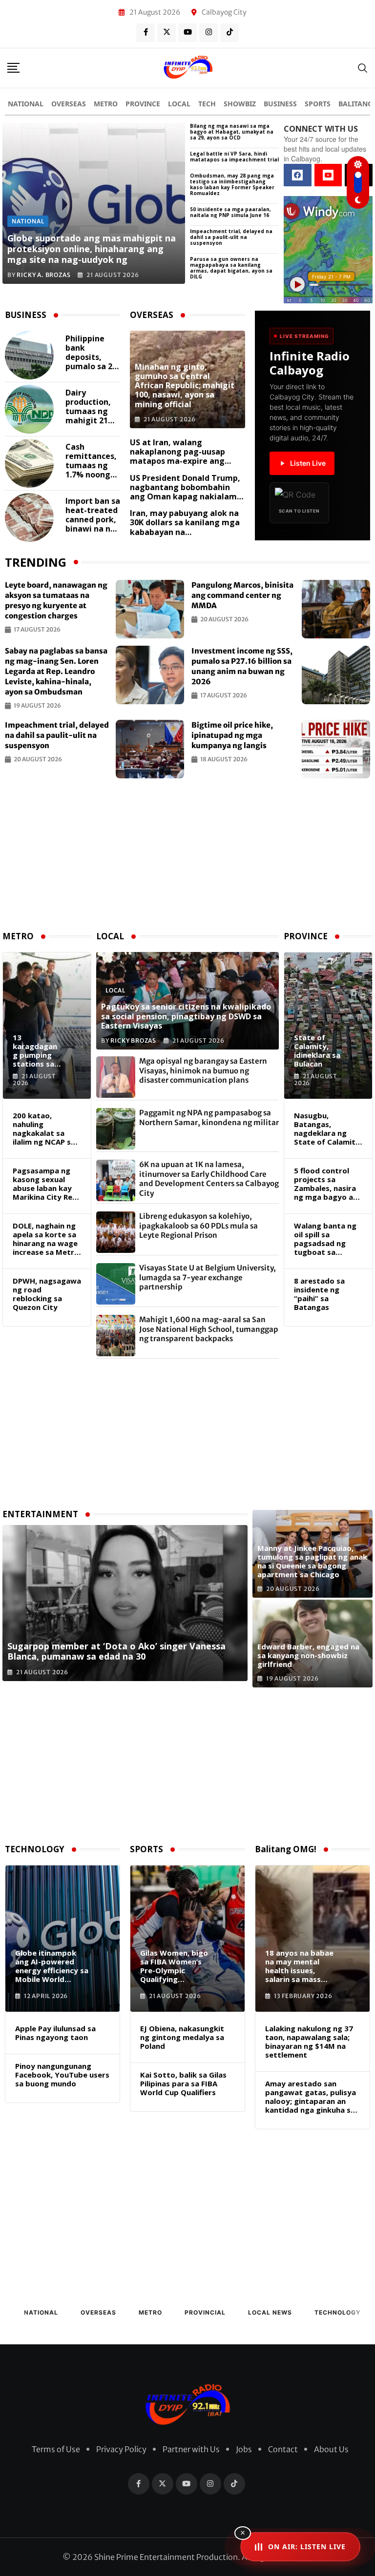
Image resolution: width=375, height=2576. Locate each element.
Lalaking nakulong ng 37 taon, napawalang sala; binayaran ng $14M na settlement (309, 2041)
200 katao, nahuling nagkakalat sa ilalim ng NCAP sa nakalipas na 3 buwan (44, 1129)
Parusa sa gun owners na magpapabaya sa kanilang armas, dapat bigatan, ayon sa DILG (231, 268)
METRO (106, 104)
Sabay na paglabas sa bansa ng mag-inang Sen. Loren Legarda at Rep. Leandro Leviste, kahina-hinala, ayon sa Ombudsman (56, 671)
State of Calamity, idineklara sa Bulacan (317, 1050)
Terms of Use (56, 2449)
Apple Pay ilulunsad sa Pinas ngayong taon (55, 2033)
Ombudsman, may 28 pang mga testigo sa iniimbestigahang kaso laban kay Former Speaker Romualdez (232, 184)
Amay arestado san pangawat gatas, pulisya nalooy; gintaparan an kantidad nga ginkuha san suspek (312, 2097)
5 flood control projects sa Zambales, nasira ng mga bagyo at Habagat (325, 1184)
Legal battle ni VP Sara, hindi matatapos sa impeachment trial (234, 157)
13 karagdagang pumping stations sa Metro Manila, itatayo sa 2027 (35, 1050)
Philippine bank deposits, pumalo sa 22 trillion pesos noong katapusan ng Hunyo (93, 353)
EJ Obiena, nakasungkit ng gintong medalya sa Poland (182, 2037)
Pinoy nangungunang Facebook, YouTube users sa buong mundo (62, 2075)
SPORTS (318, 104)
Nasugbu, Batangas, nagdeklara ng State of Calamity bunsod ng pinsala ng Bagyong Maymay (327, 1129)
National (41, 2312)
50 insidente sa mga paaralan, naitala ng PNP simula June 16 (230, 212)
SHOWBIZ (240, 104)
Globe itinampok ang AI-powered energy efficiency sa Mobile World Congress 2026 (52, 1966)
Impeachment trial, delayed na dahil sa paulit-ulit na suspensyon (231, 237)
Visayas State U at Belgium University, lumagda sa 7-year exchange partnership (208, 1277)
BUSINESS (280, 104)
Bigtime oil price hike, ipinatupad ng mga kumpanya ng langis (232, 735)
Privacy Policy (121, 2449)
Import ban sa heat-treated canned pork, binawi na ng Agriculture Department (93, 515)
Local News (270, 2312)
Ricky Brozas (133, 1040)
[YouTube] (328, 175)
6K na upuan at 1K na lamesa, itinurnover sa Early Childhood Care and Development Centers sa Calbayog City (209, 1179)
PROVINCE (143, 104)
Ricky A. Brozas (43, 275)
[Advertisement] (187, 856)
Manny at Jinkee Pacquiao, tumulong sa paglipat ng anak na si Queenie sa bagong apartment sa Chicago (312, 1561)
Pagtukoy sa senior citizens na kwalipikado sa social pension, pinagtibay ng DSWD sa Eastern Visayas (186, 1016)
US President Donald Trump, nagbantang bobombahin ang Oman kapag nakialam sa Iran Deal (185, 492)
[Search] (363, 68)
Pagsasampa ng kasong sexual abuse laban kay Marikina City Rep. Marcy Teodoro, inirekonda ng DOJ (46, 1184)
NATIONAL (26, 104)
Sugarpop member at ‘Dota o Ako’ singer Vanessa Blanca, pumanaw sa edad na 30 (116, 1651)
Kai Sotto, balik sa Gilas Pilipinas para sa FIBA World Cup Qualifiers (183, 2083)
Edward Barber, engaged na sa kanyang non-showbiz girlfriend (308, 1655)
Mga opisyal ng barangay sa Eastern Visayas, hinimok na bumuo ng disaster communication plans (203, 1070)
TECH (207, 104)
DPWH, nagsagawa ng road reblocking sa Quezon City (47, 1294)
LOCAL (179, 104)
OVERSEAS (69, 104)
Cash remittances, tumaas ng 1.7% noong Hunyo (91, 461)
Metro (150, 2312)
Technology (338, 2312)
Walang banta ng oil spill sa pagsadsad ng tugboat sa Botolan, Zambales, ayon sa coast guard (328, 1239)
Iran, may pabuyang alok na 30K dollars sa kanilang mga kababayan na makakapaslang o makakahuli (185, 532)
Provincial (205, 2312)
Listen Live (308, 463)
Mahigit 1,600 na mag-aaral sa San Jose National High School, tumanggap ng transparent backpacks (209, 1329)
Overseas (98, 2312)
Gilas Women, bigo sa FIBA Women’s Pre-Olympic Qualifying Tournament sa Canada (174, 1966)
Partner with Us (191, 2449)
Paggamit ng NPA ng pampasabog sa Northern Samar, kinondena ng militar (209, 1118)
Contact (283, 2449)
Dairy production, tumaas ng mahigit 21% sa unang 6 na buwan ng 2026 (92, 407)
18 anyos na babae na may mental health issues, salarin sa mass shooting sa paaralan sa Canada (301, 1966)
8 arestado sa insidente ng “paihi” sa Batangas (319, 1294)
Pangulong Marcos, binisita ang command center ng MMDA (242, 595)
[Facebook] (298, 175)
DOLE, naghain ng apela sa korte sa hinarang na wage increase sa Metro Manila (46, 1239)
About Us (331, 2449)
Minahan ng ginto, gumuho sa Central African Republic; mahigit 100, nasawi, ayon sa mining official (185, 386)
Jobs (244, 2449)
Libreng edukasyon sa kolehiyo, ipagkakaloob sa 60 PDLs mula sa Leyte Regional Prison (198, 1226)
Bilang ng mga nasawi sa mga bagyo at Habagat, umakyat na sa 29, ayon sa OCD (232, 132)
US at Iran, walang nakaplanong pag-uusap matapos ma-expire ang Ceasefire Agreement (177, 456)
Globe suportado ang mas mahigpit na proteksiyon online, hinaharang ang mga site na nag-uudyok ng (92, 248)
